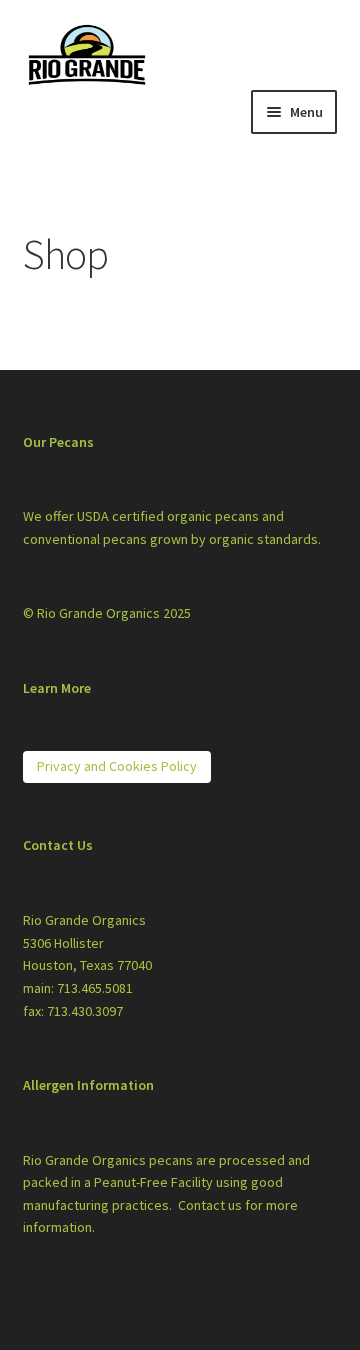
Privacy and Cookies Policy (117, 766)
